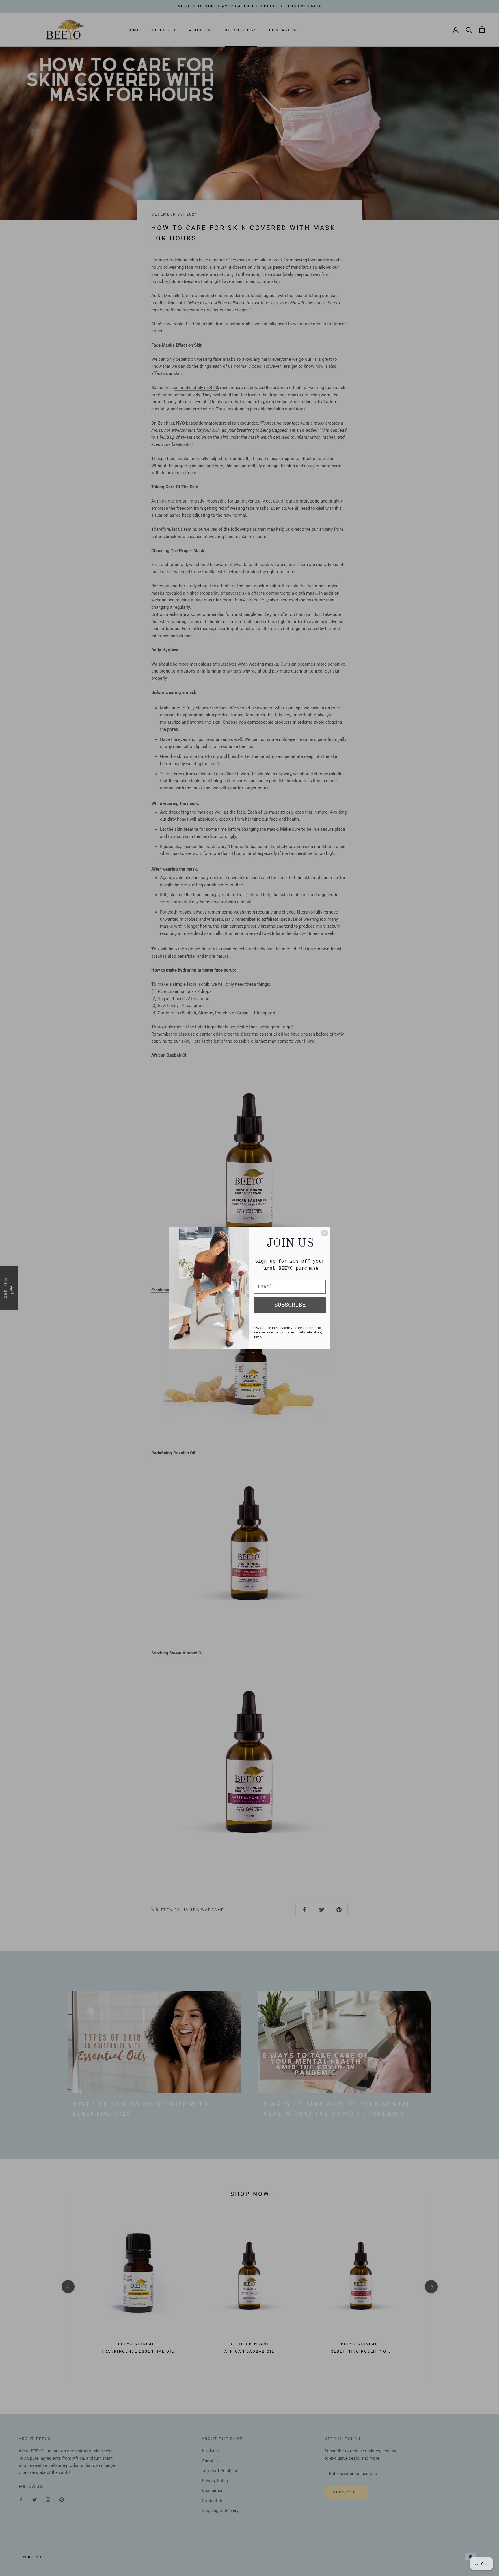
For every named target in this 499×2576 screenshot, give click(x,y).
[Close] (325, 1233)
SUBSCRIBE (290, 1305)
